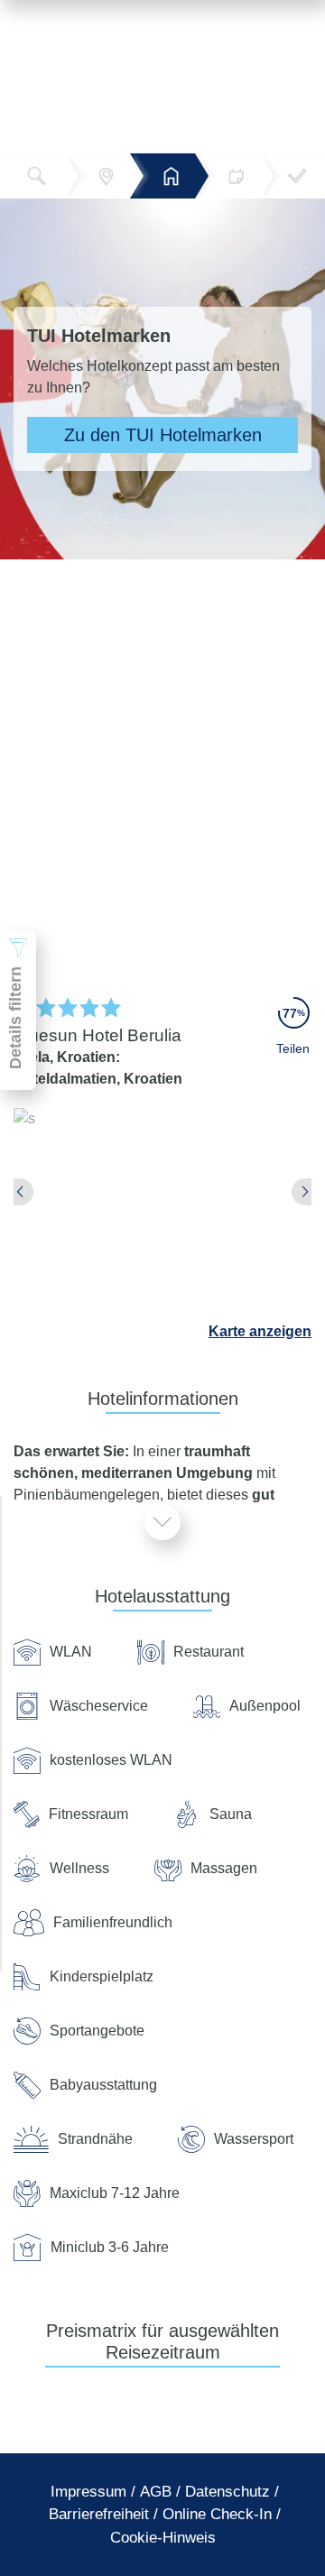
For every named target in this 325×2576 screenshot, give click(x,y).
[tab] (88, 2492)
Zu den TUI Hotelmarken (163, 435)
